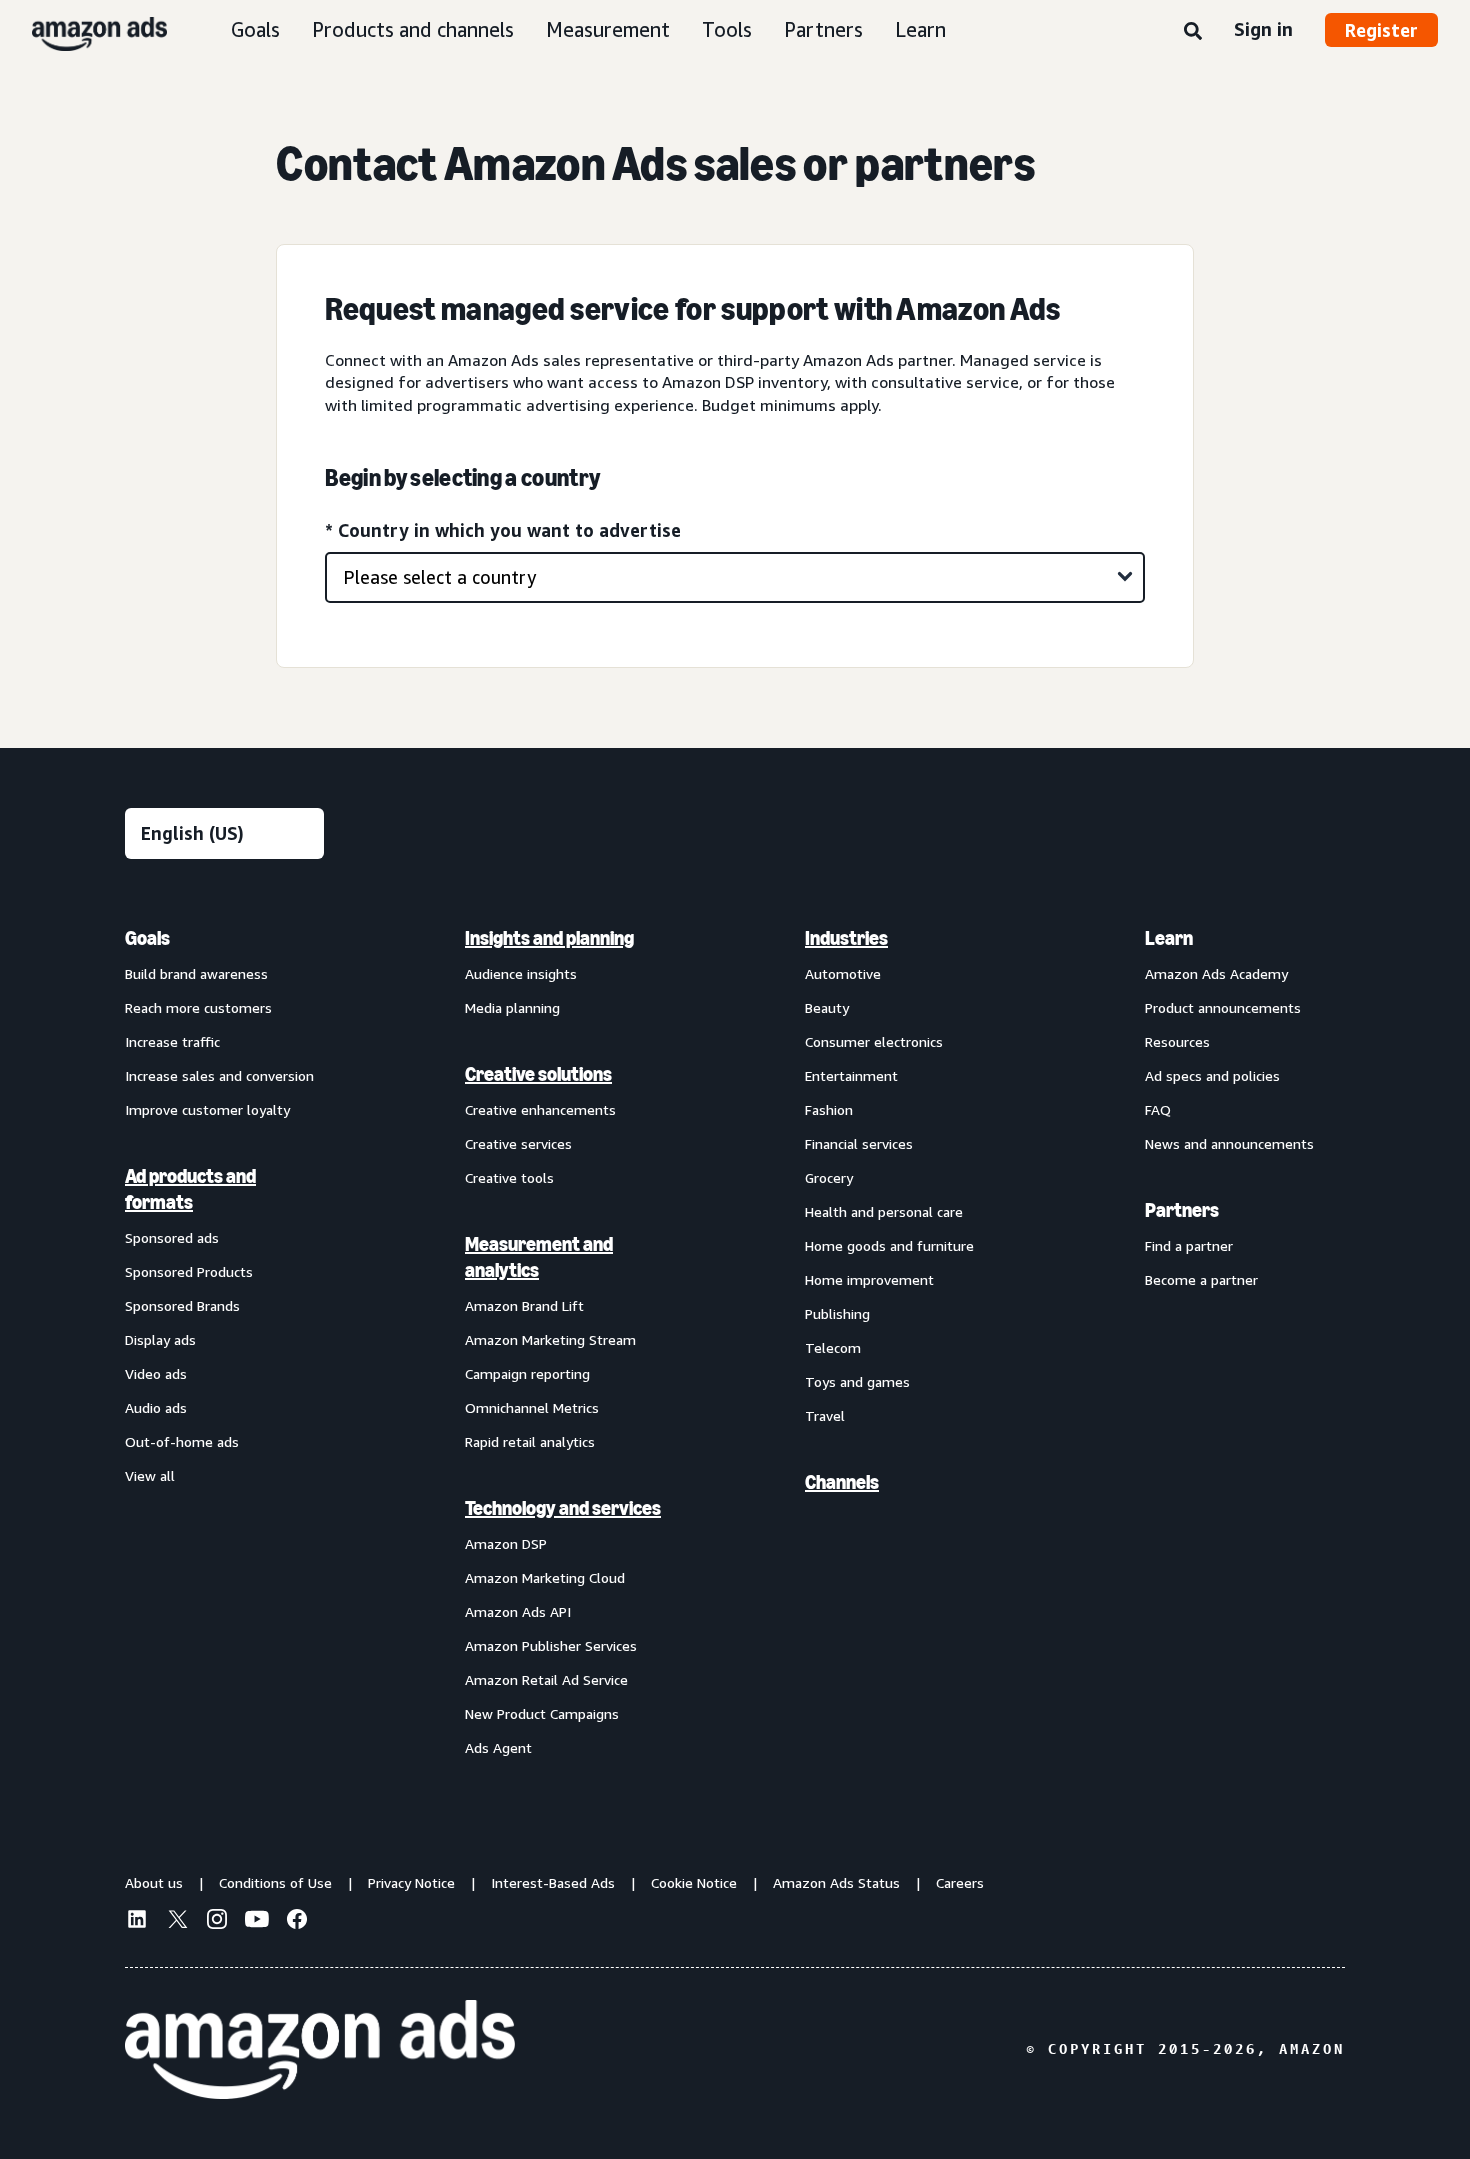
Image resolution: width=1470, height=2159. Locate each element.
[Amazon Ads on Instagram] (217, 1922)
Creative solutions (538, 1074)
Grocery (829, 1177)
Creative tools (509, 1177)
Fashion (829, 1109)
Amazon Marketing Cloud (545, 1577)
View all (150, 1475)
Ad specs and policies (1212, 1075)
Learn (920, 29)
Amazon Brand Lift (524, 1305)
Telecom (833, 1347)
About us (154, 1882)
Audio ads (156, 1407)
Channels (842, 1482)
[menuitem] (225, 1342)
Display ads (160, 1339)
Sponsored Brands (182, 1305)
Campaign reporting (527, 1373)
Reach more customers (198, 1007)
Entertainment (851, 1075)
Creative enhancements (540, 1109)
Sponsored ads (172, 1237)
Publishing (837, 1313)
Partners (823, 29)
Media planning (512, 1007)
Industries (846, 938)
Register (1381, 30)
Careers (960, 1882)
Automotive (843, 973)
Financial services (859, 1143)
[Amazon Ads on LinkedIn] (137, 1922)
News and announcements (1229, 1143)
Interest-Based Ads (553, 1882)
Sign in (1263, 29)
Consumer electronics (874, 1041)
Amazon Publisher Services (551, 1645)
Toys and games (857, 1381)
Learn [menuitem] (1169, 938)
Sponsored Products (189, 1271)
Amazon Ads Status (836, 1882)
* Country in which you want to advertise (503, 530)
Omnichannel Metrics (532, 1407)
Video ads (156, 1373)
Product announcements (1223, 1007)
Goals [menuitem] (147, 938)
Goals (255, 29)
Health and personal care (884, 1211)
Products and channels (413, 29)
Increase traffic (172, 1041)
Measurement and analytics (539, 1257)
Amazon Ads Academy (1216, 973)
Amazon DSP (506, 1543)
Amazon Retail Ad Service (546, 1679)
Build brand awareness (196, 973)
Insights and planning (549, 938)
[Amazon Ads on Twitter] (177, 1921)
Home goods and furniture (889, 1245)
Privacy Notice (411, 1882)
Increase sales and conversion (219, 1075)
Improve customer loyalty (207, 1109)
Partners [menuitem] (1182, 1210)
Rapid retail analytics (530, 1441)
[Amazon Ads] (83, 30)
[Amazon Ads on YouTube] (257, 1922)
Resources (1177, 1041)
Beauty (827, 1007)
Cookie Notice (694, 1882)
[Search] (1193, 32)
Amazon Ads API (518, 1611)
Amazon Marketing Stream (550, 1339)
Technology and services (563, 1508)
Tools (727, 29)
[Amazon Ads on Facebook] (297, 1922)
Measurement (608, 29)
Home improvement (869, 1279)
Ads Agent (498, 1747)
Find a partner (1189, 1245)
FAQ (1158, 1109)
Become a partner (1201, 1279)
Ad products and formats (190, 1189)
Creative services (518, 1143)
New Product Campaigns (542, 1713)
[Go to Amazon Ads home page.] (320, 2050)
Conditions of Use (275, 1882)
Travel (825, 1415)
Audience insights (521, 973)
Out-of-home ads (182, 1441)
